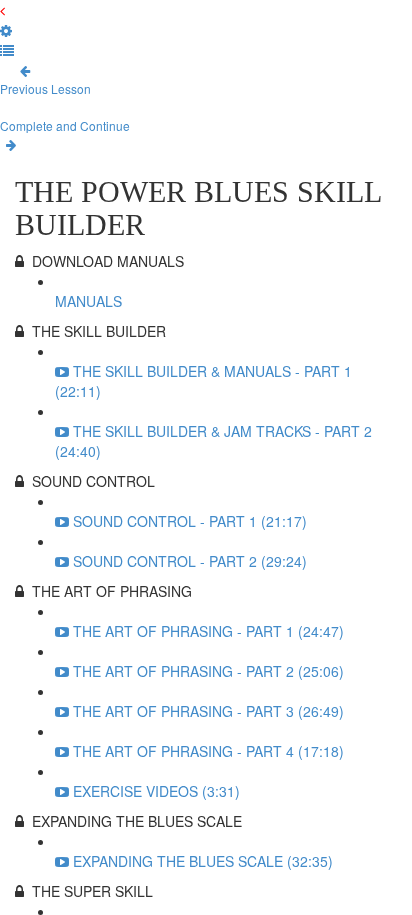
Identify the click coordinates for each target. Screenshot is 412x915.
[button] (2, 10)
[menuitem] (6, 30)
